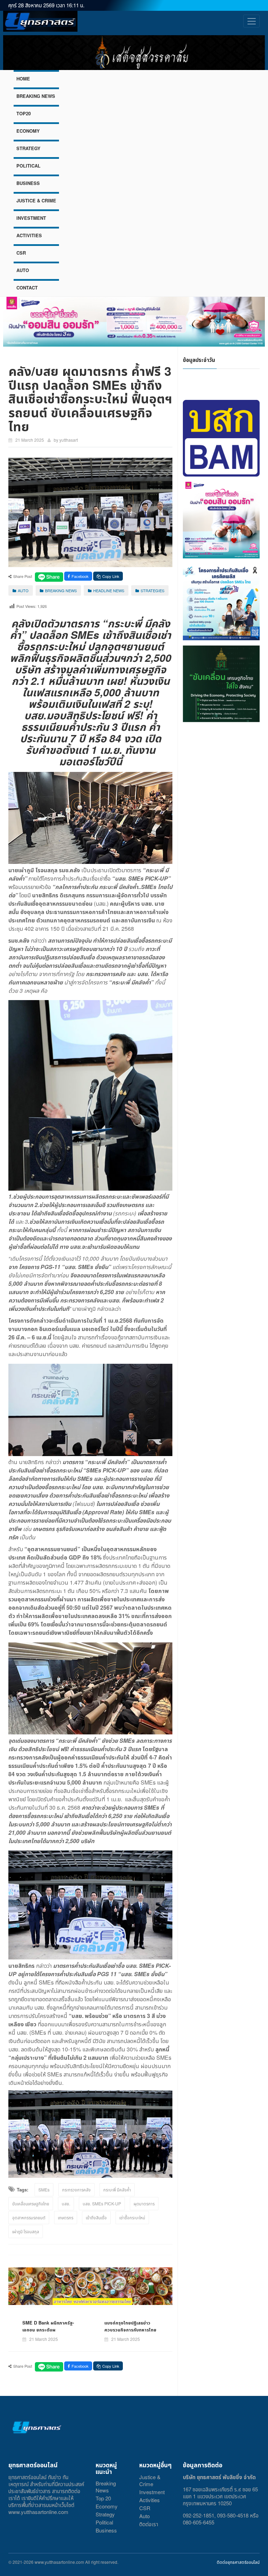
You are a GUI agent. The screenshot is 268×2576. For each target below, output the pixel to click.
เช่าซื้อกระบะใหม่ (132, 2217)
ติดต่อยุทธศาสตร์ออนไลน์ (238, 2562)
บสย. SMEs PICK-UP (102, 2203)
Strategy (105, 2514)
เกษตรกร (66, 2217)
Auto (144, 2516)
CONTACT (27, 288)
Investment (152, 2492)
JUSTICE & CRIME (36, 200)
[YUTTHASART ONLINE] (40, 21)
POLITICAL (28, 166)
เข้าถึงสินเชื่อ (96, 2217)
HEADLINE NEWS (109, 590)
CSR (21, 253)
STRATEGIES (152, 590)
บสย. (66, 2203)
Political (104, 2522)
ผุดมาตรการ (144, 2203)
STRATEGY (28, 148)
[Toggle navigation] (251, 21)
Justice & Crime (150, 2480)
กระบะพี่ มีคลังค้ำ (117, 2190)
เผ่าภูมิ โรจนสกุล (26, 2231)
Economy (107, 2506)
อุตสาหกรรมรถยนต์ (29, 2217)
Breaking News (106, 2487)
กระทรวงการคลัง (76, 2190)
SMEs (44, 2190)
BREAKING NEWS (36, 96)
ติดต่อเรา (149, 2524)
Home (23, 79)
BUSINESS (28, 183)
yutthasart (69, 440)
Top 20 (103, 2498)
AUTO (23, 270)
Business (106, 2530)
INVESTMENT (31, 218)
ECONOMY (28, 131)
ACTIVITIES (29, 235)
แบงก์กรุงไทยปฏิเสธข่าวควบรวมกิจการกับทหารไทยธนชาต (130, 2330)
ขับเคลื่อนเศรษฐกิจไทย (31, 2203)
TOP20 (24, 113)
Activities (150, 2500)
